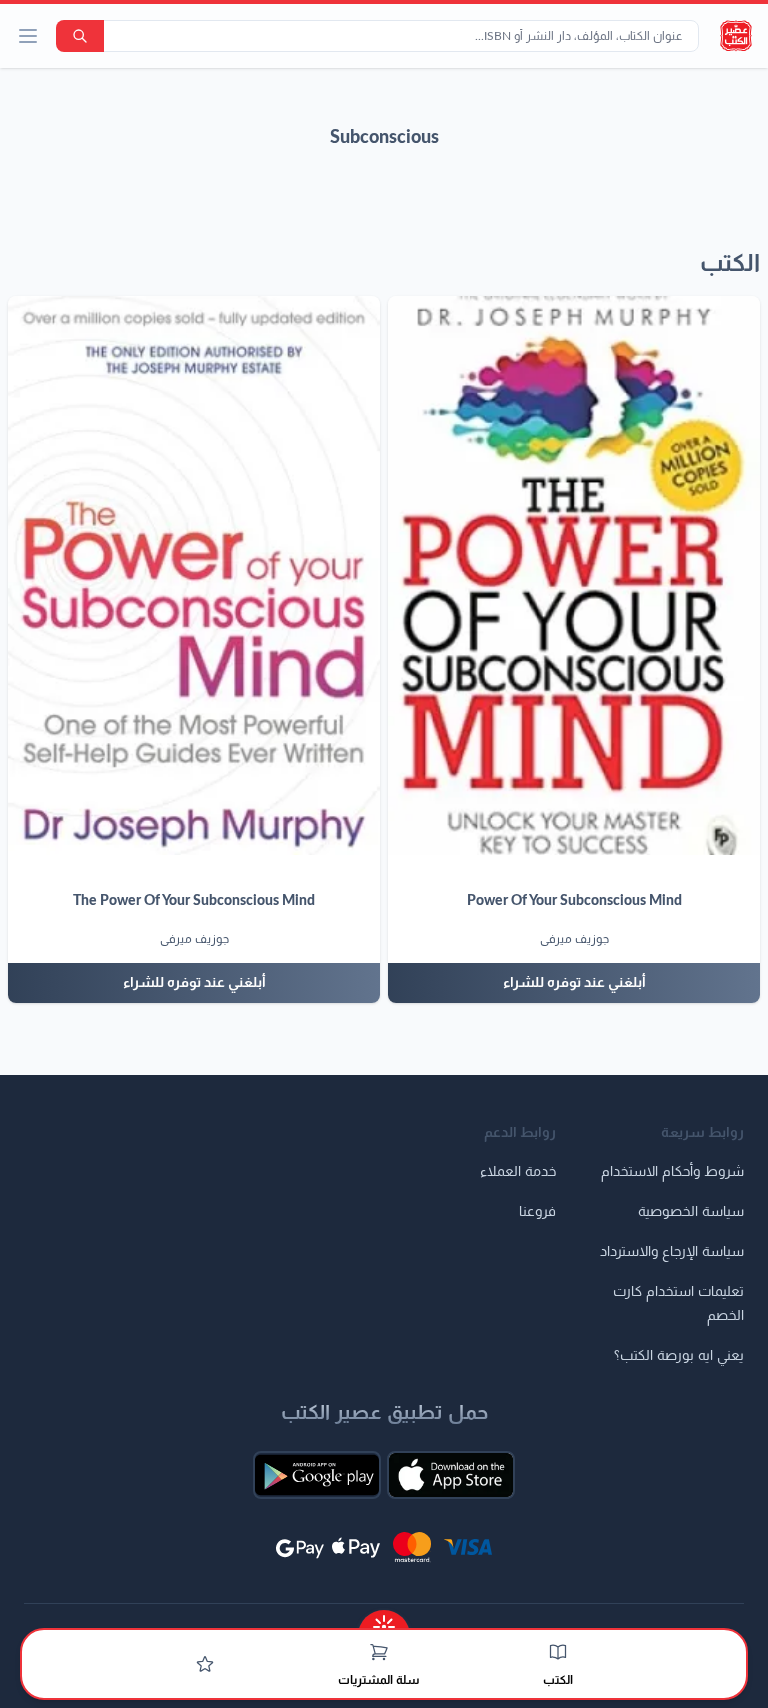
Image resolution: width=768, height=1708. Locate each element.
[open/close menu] (28, 36)
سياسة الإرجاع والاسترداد (672, 1252)
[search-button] (80, 36)
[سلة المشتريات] (379, 1652)
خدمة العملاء (518, 1172)
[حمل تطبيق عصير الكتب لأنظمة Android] (317, 1475)
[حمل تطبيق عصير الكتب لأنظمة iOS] (451, 1475)
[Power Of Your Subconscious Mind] (574, 575)
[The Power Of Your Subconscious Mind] (194, 575)
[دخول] (205, 1664)
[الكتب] (558, 1652)
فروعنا (537, 1212)
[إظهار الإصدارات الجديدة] (384, 1620)
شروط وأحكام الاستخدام (672, 1172)
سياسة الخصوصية (691, 1212)
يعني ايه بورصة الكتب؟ (679, 1356)
